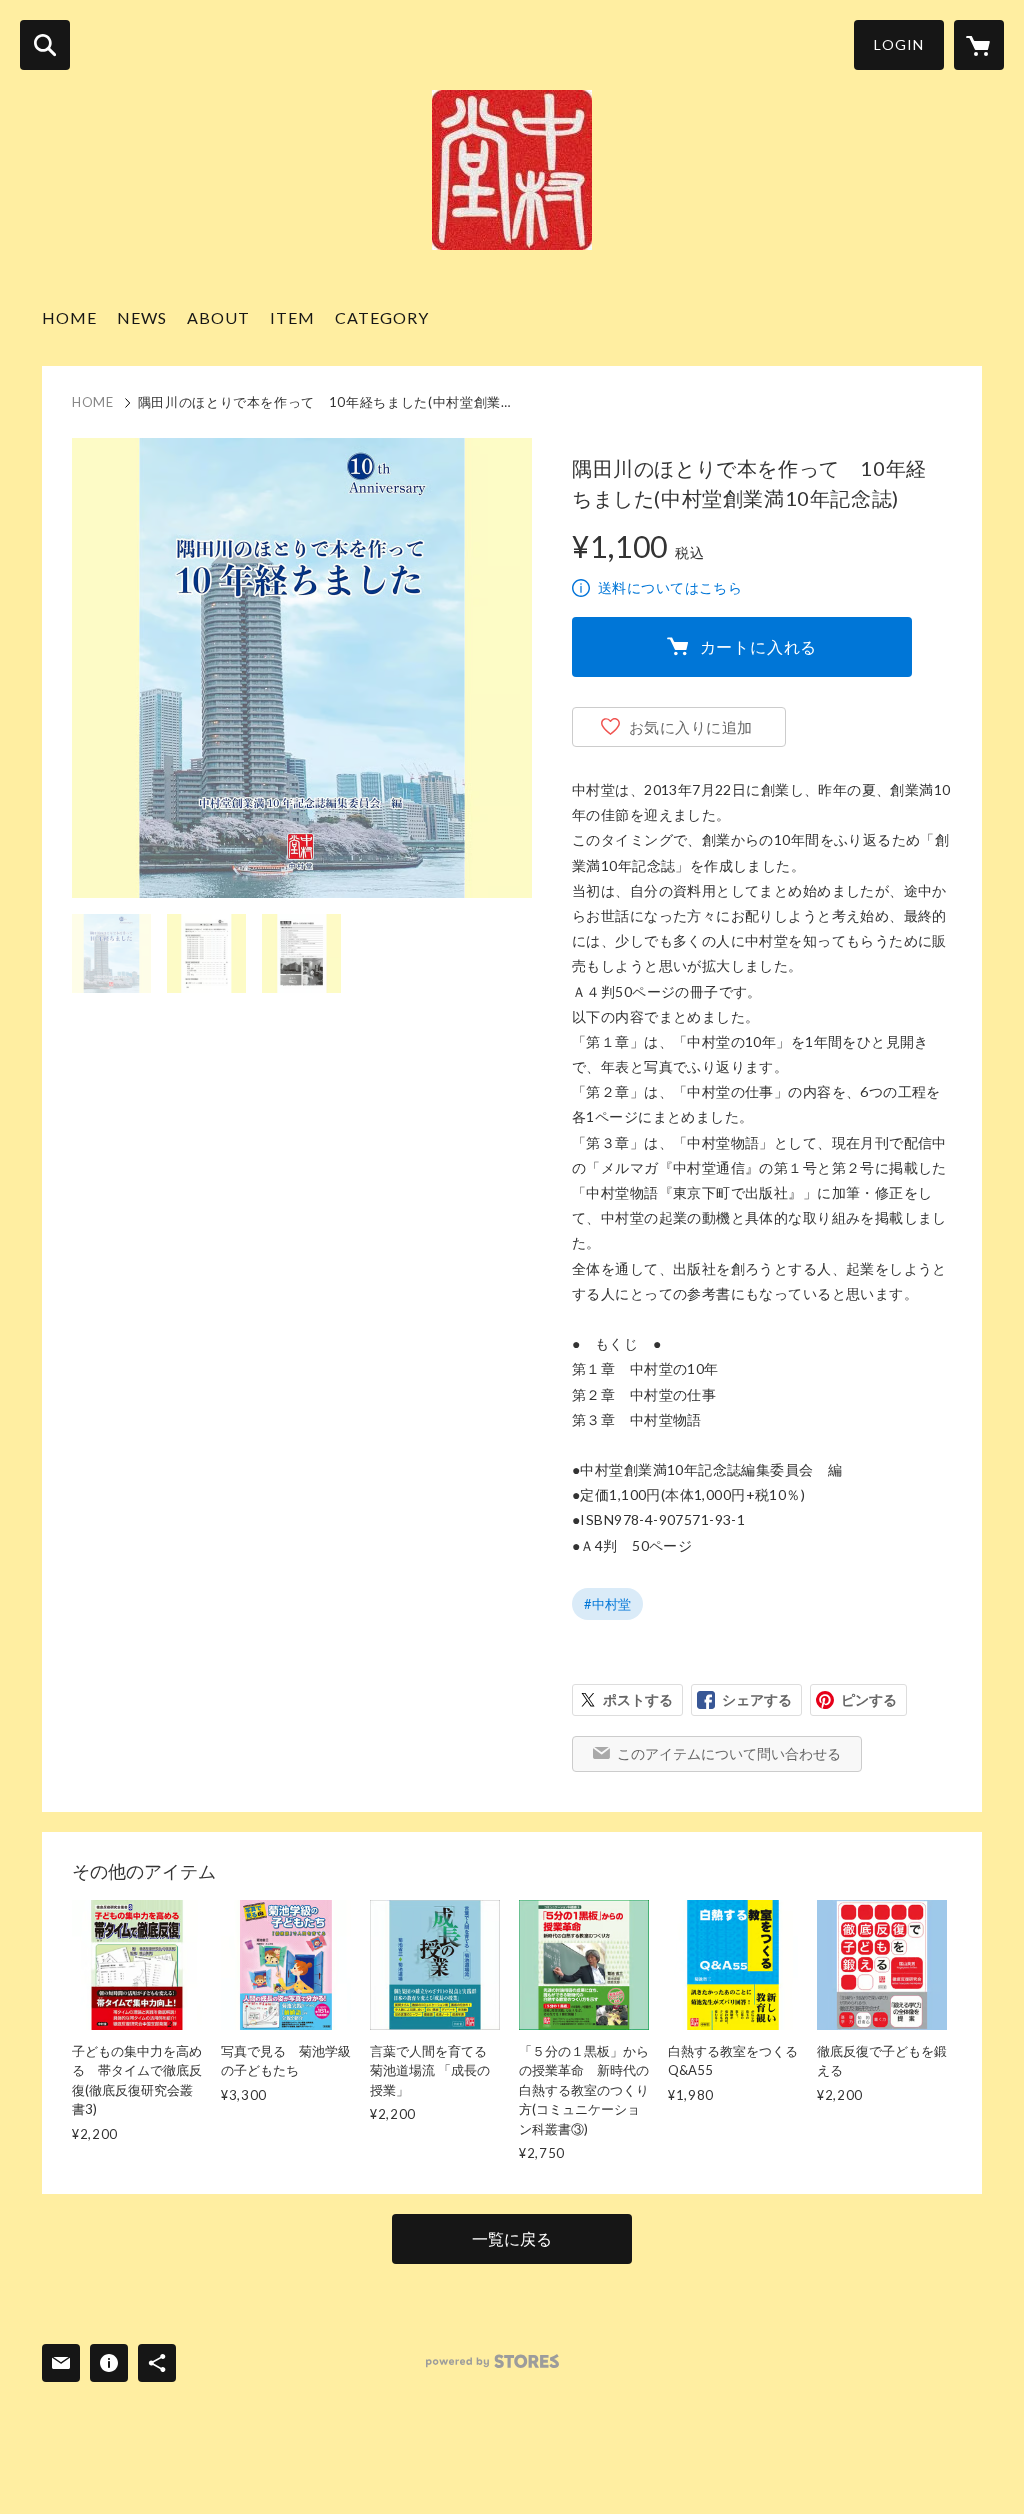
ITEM (292, 317)
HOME (69, 317)
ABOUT (218, 317)
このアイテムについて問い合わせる (729, 1753)
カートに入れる (759, 646)
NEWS (142, 317)
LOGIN (899, 44)
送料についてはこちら (670, 587)
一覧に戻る (512, 2238)
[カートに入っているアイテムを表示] (979, 45)
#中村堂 (607, 1604)
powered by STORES (492, 2361)
